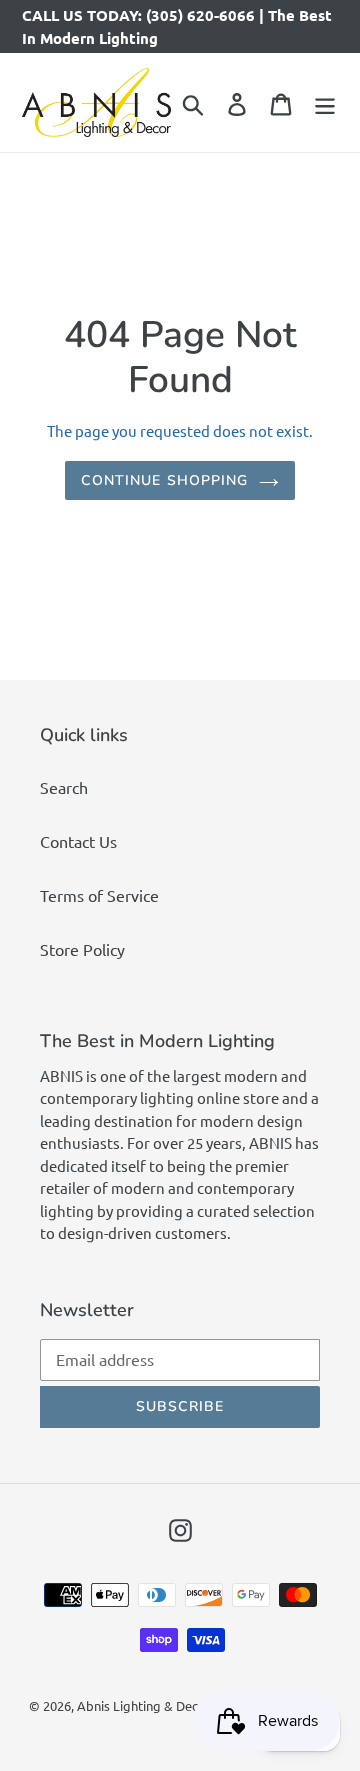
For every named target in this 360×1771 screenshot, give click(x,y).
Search (64, 787)
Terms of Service (99, 895)
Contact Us (78, 841)
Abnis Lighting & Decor (144, 1705)
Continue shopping (164, 480)
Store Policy (82, 949)
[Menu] (325, 102)
